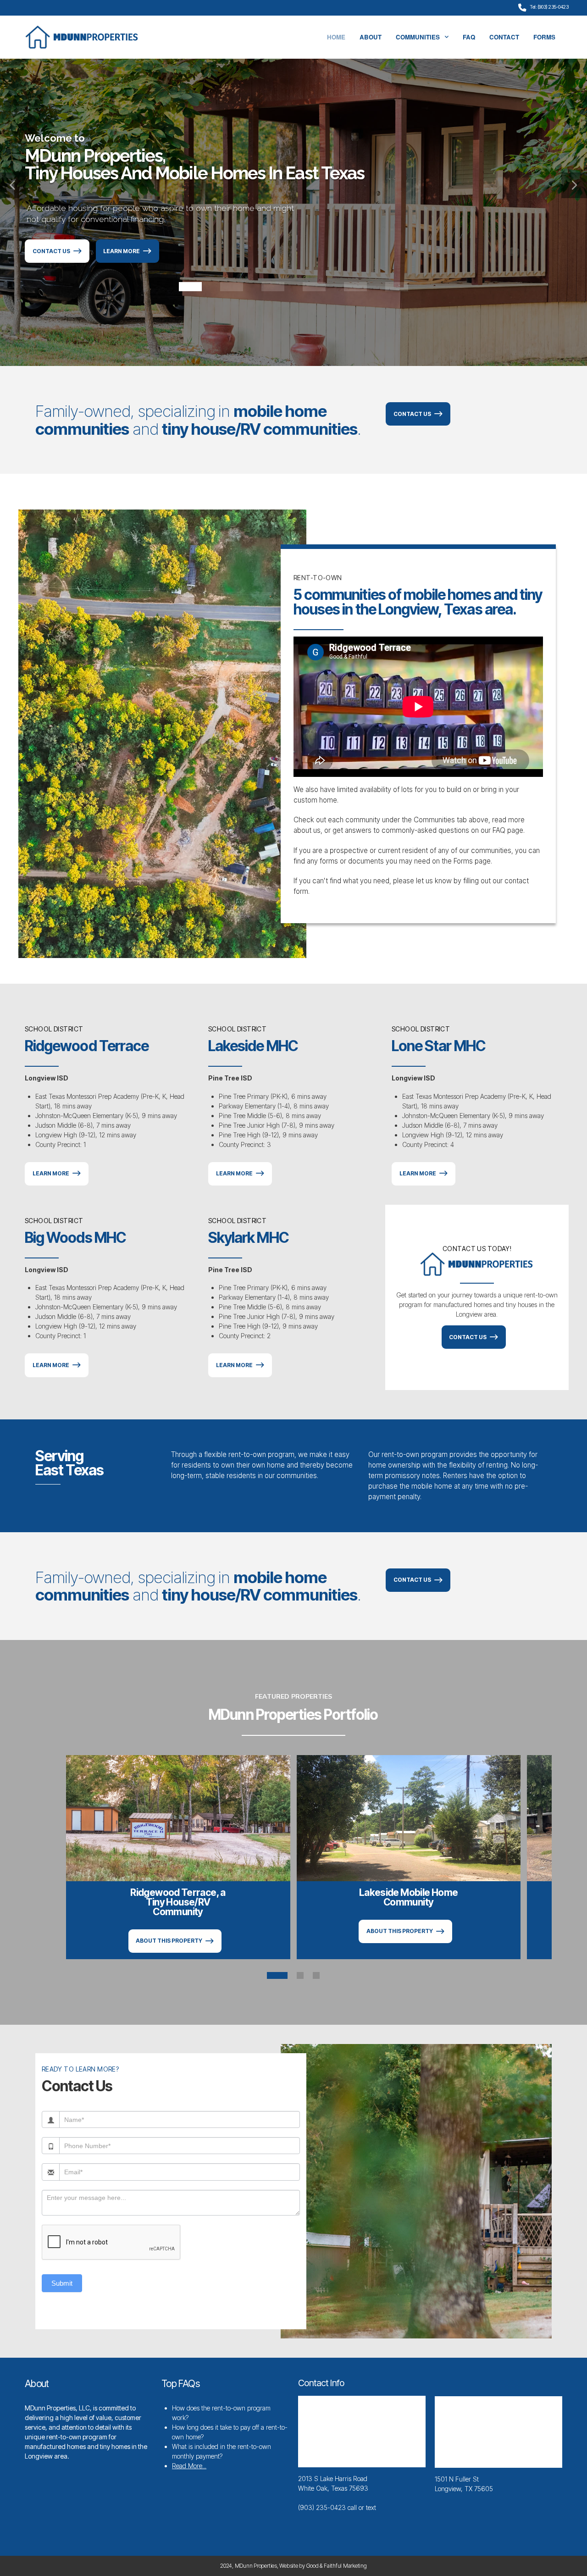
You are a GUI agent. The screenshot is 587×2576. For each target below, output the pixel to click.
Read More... (189, 2466)
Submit (62, 2283)
